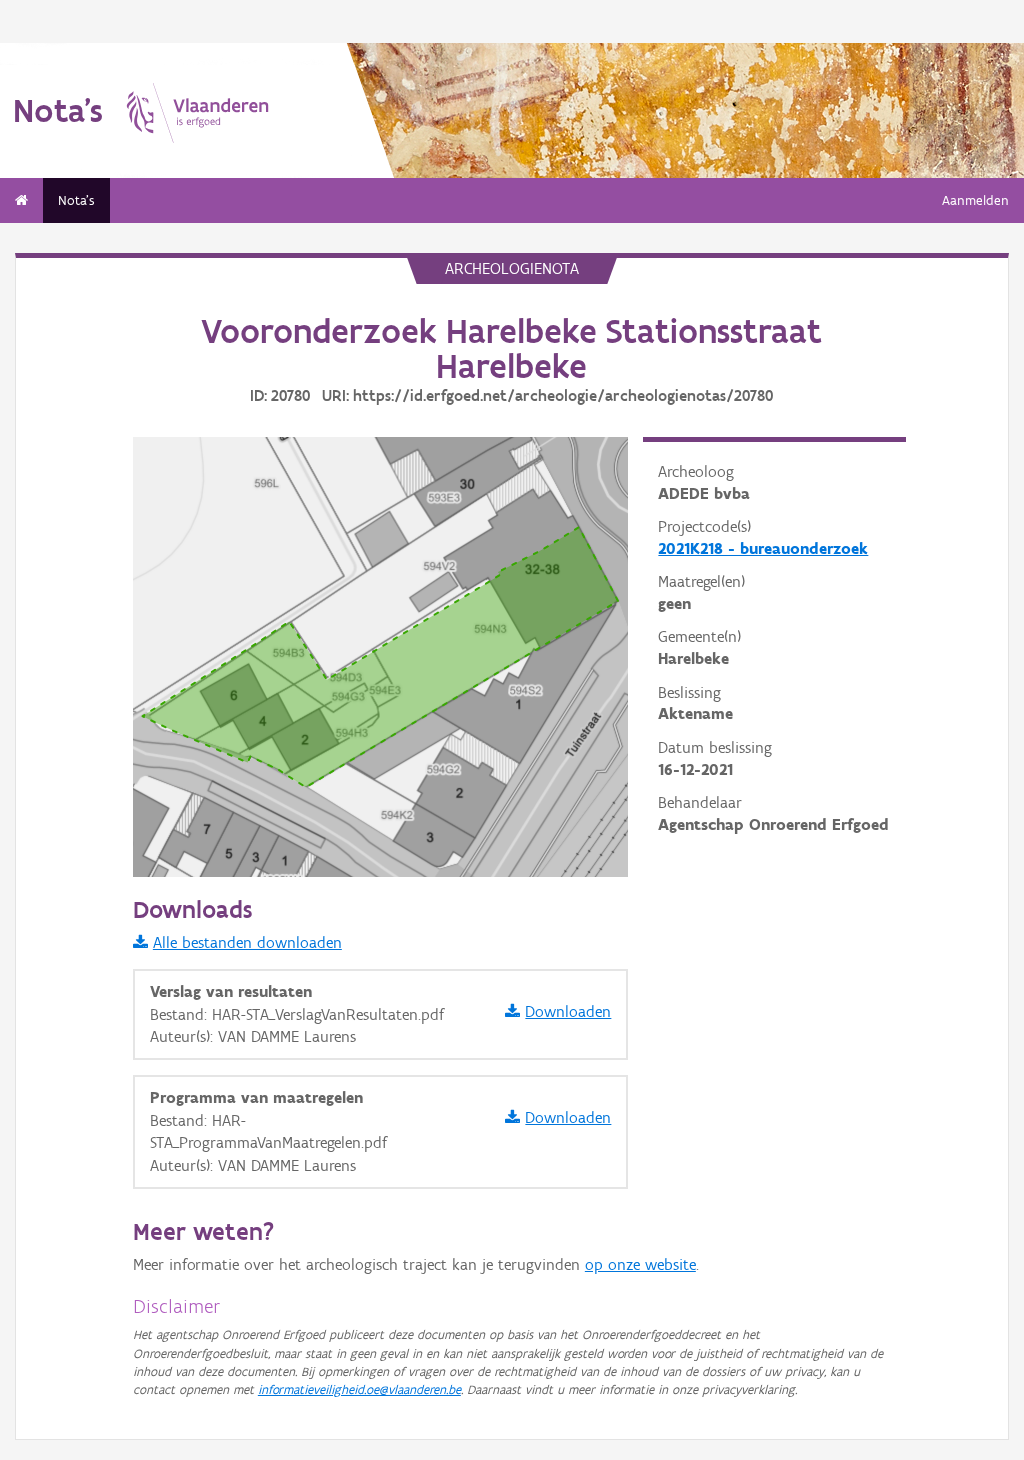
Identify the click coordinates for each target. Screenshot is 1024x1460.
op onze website (640, 1264)
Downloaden (568, 1011)
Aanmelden (975, 200)
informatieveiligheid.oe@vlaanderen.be (359, 1389)
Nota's (76, 200)
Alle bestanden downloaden (247, 942)
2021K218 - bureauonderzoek (763, 548)
